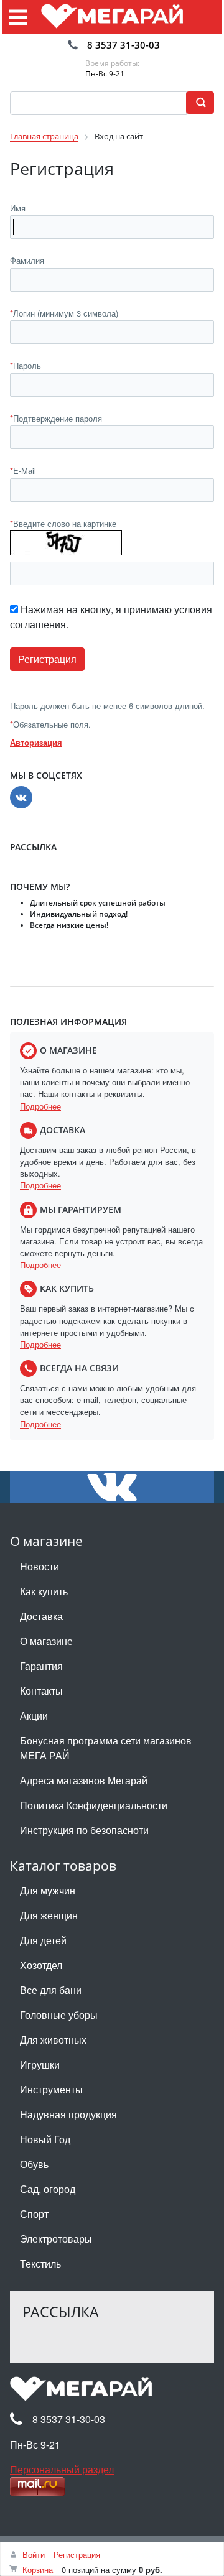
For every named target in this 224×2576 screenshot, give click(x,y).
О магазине (46, 1641)
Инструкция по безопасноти (84, 1830)
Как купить (44, 1591)
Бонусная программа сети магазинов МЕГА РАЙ (106, 1748)
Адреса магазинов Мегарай (84, 1780)
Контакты (41, 1691)
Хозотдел (41, 1965)
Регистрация (77, 2555)
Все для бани (51, 1990)
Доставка (41, 1616)
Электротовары (56, 2239)
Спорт (34, 2214)
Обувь (34, 2164)
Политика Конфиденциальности (94, 1805)
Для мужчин (48, 1890)
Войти (34, 2555)
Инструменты (51, 2089)
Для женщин (49, 1915)
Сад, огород (48, 2189)
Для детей (43, 1940)
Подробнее (40, 1106)
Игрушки (40, 2064)
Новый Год (45, 2139)
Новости (40, 1566)
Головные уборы (59, 2015)
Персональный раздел (62, 2469)
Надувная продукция (68, 2114)
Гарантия (41, 1666)
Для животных (53, 2040)
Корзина (38, 2569)
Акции (34, 1716)
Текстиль (40, 2263)
